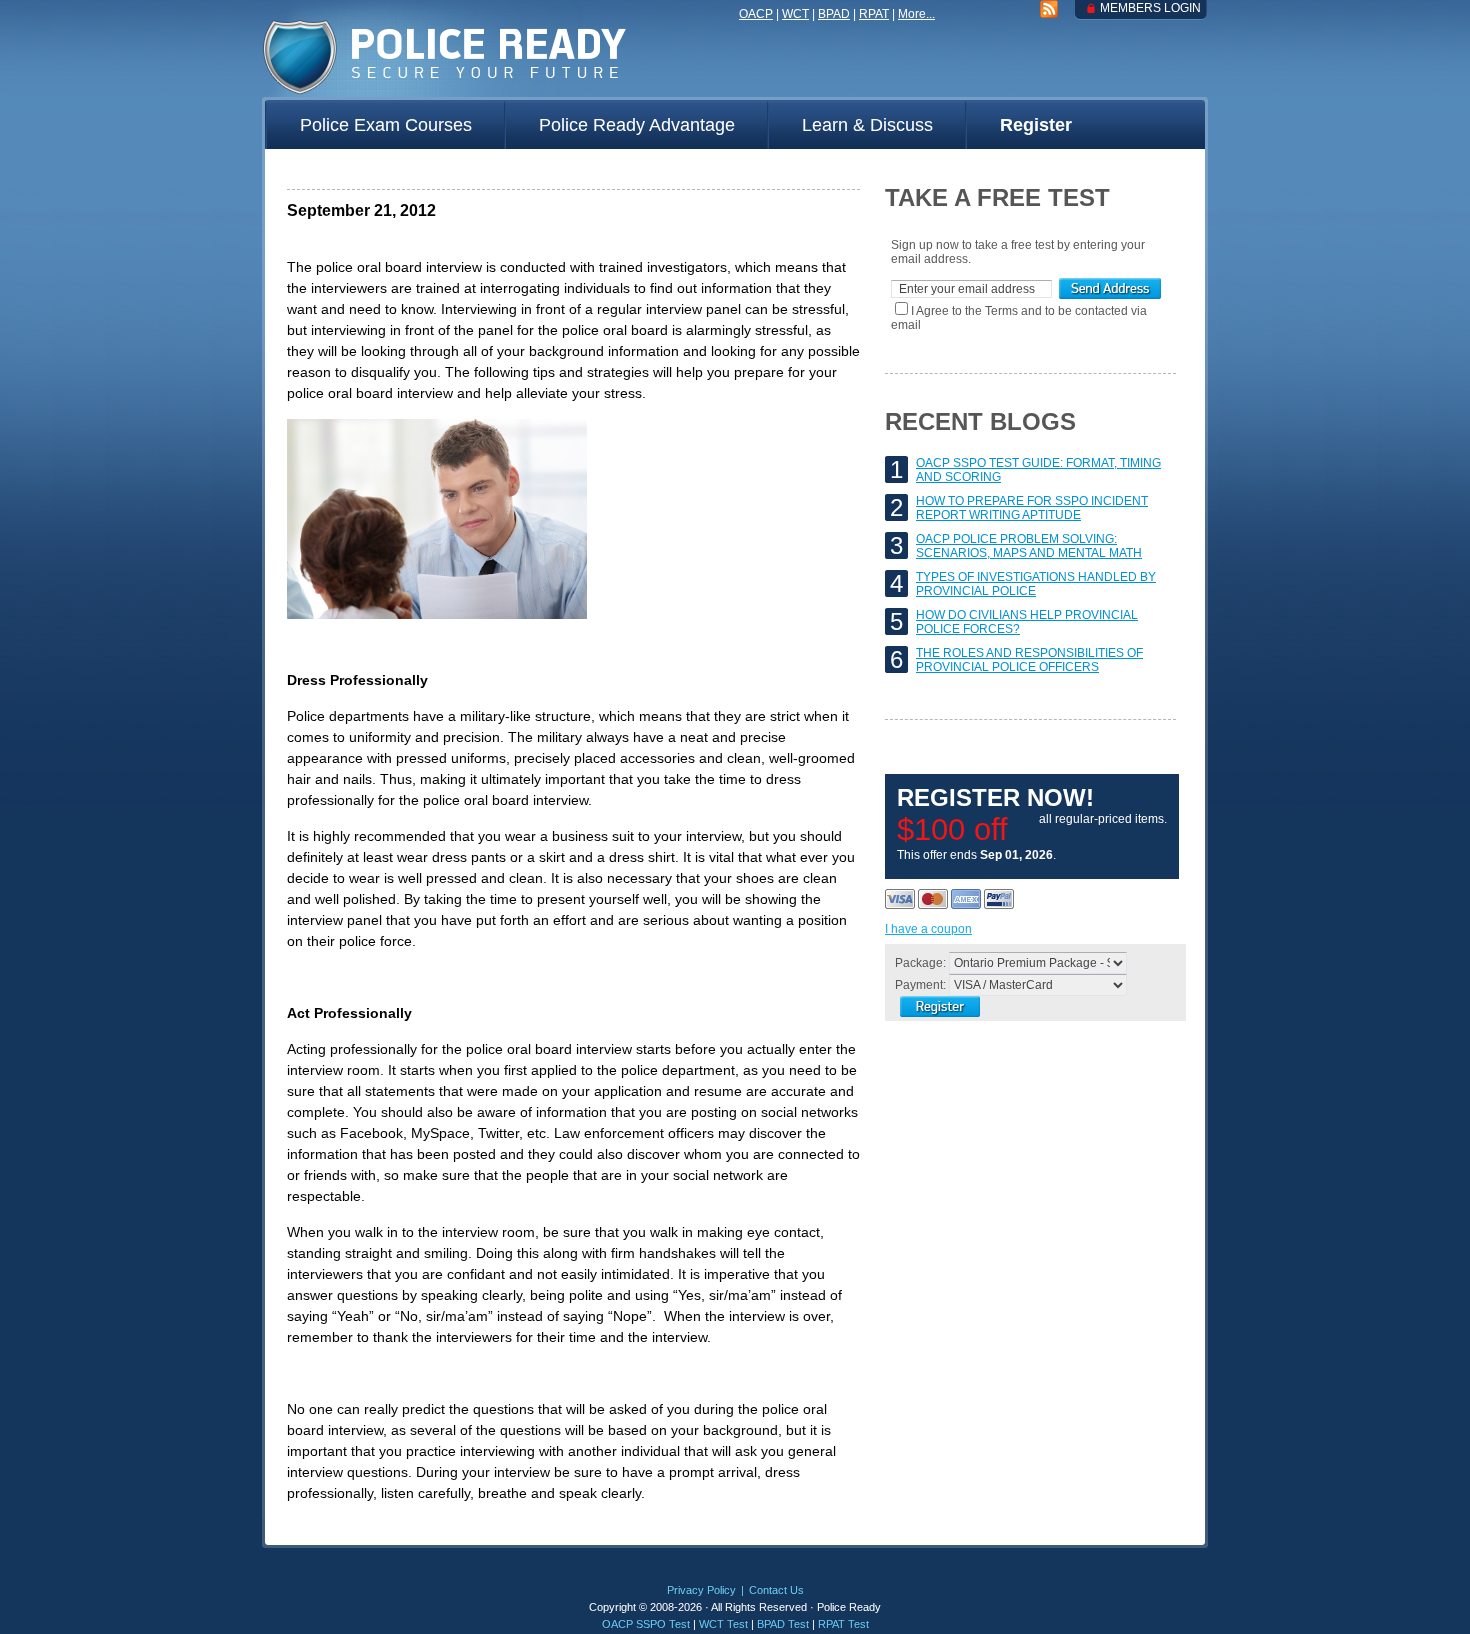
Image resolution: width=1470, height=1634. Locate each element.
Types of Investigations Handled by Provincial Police (1036, 584)
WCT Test (723, 1624)
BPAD (834, 14)
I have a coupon (928, 929)
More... (916, 14)
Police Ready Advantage (637, 125)
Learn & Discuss (867, 125)
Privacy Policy (701, 1590)
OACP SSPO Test (646, 1624)
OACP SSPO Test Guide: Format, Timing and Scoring (1038, 470)
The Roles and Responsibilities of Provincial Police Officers (1029, 660)
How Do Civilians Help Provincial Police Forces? (1027, 622)
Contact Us (776, 1590)
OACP (756, 14)
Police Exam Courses (386, 125)
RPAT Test (843, 1624)
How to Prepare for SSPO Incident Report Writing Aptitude (1032, 508)
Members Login (1150, 8)
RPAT (874, 14)
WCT (795, 14)
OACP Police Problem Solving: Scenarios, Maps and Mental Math (1029, 546)
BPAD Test (783, 1624)
